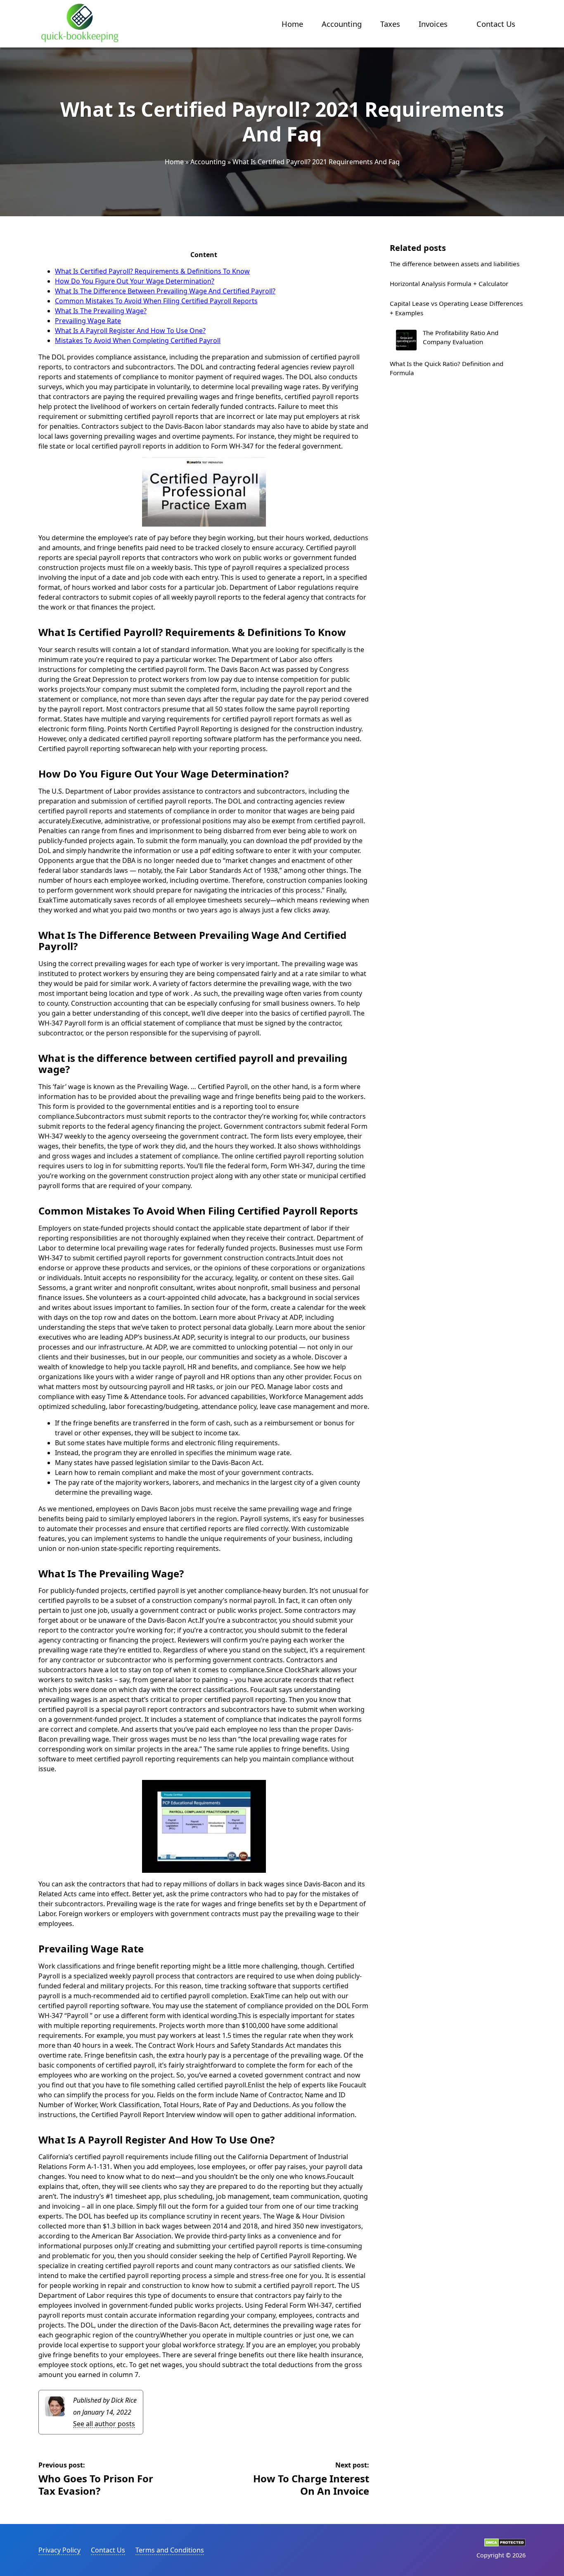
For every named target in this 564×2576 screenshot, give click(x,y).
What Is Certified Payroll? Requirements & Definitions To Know (152, 271)
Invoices (433, 24)
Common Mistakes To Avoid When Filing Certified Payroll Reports (156, 301)
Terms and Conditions (170, 2550)
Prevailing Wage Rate (88, 321)
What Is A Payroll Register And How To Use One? (130, 331)
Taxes (390, 24)
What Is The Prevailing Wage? (101, 311)
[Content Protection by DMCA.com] (505, 2544)
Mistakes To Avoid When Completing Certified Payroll (138, 340)
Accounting (342, 24)
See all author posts (104, 2424)
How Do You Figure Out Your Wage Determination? (135, 281)
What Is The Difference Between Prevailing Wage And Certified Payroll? (165, 291)
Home (292, 24)
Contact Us (496, 24)
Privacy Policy (59, 2550)
